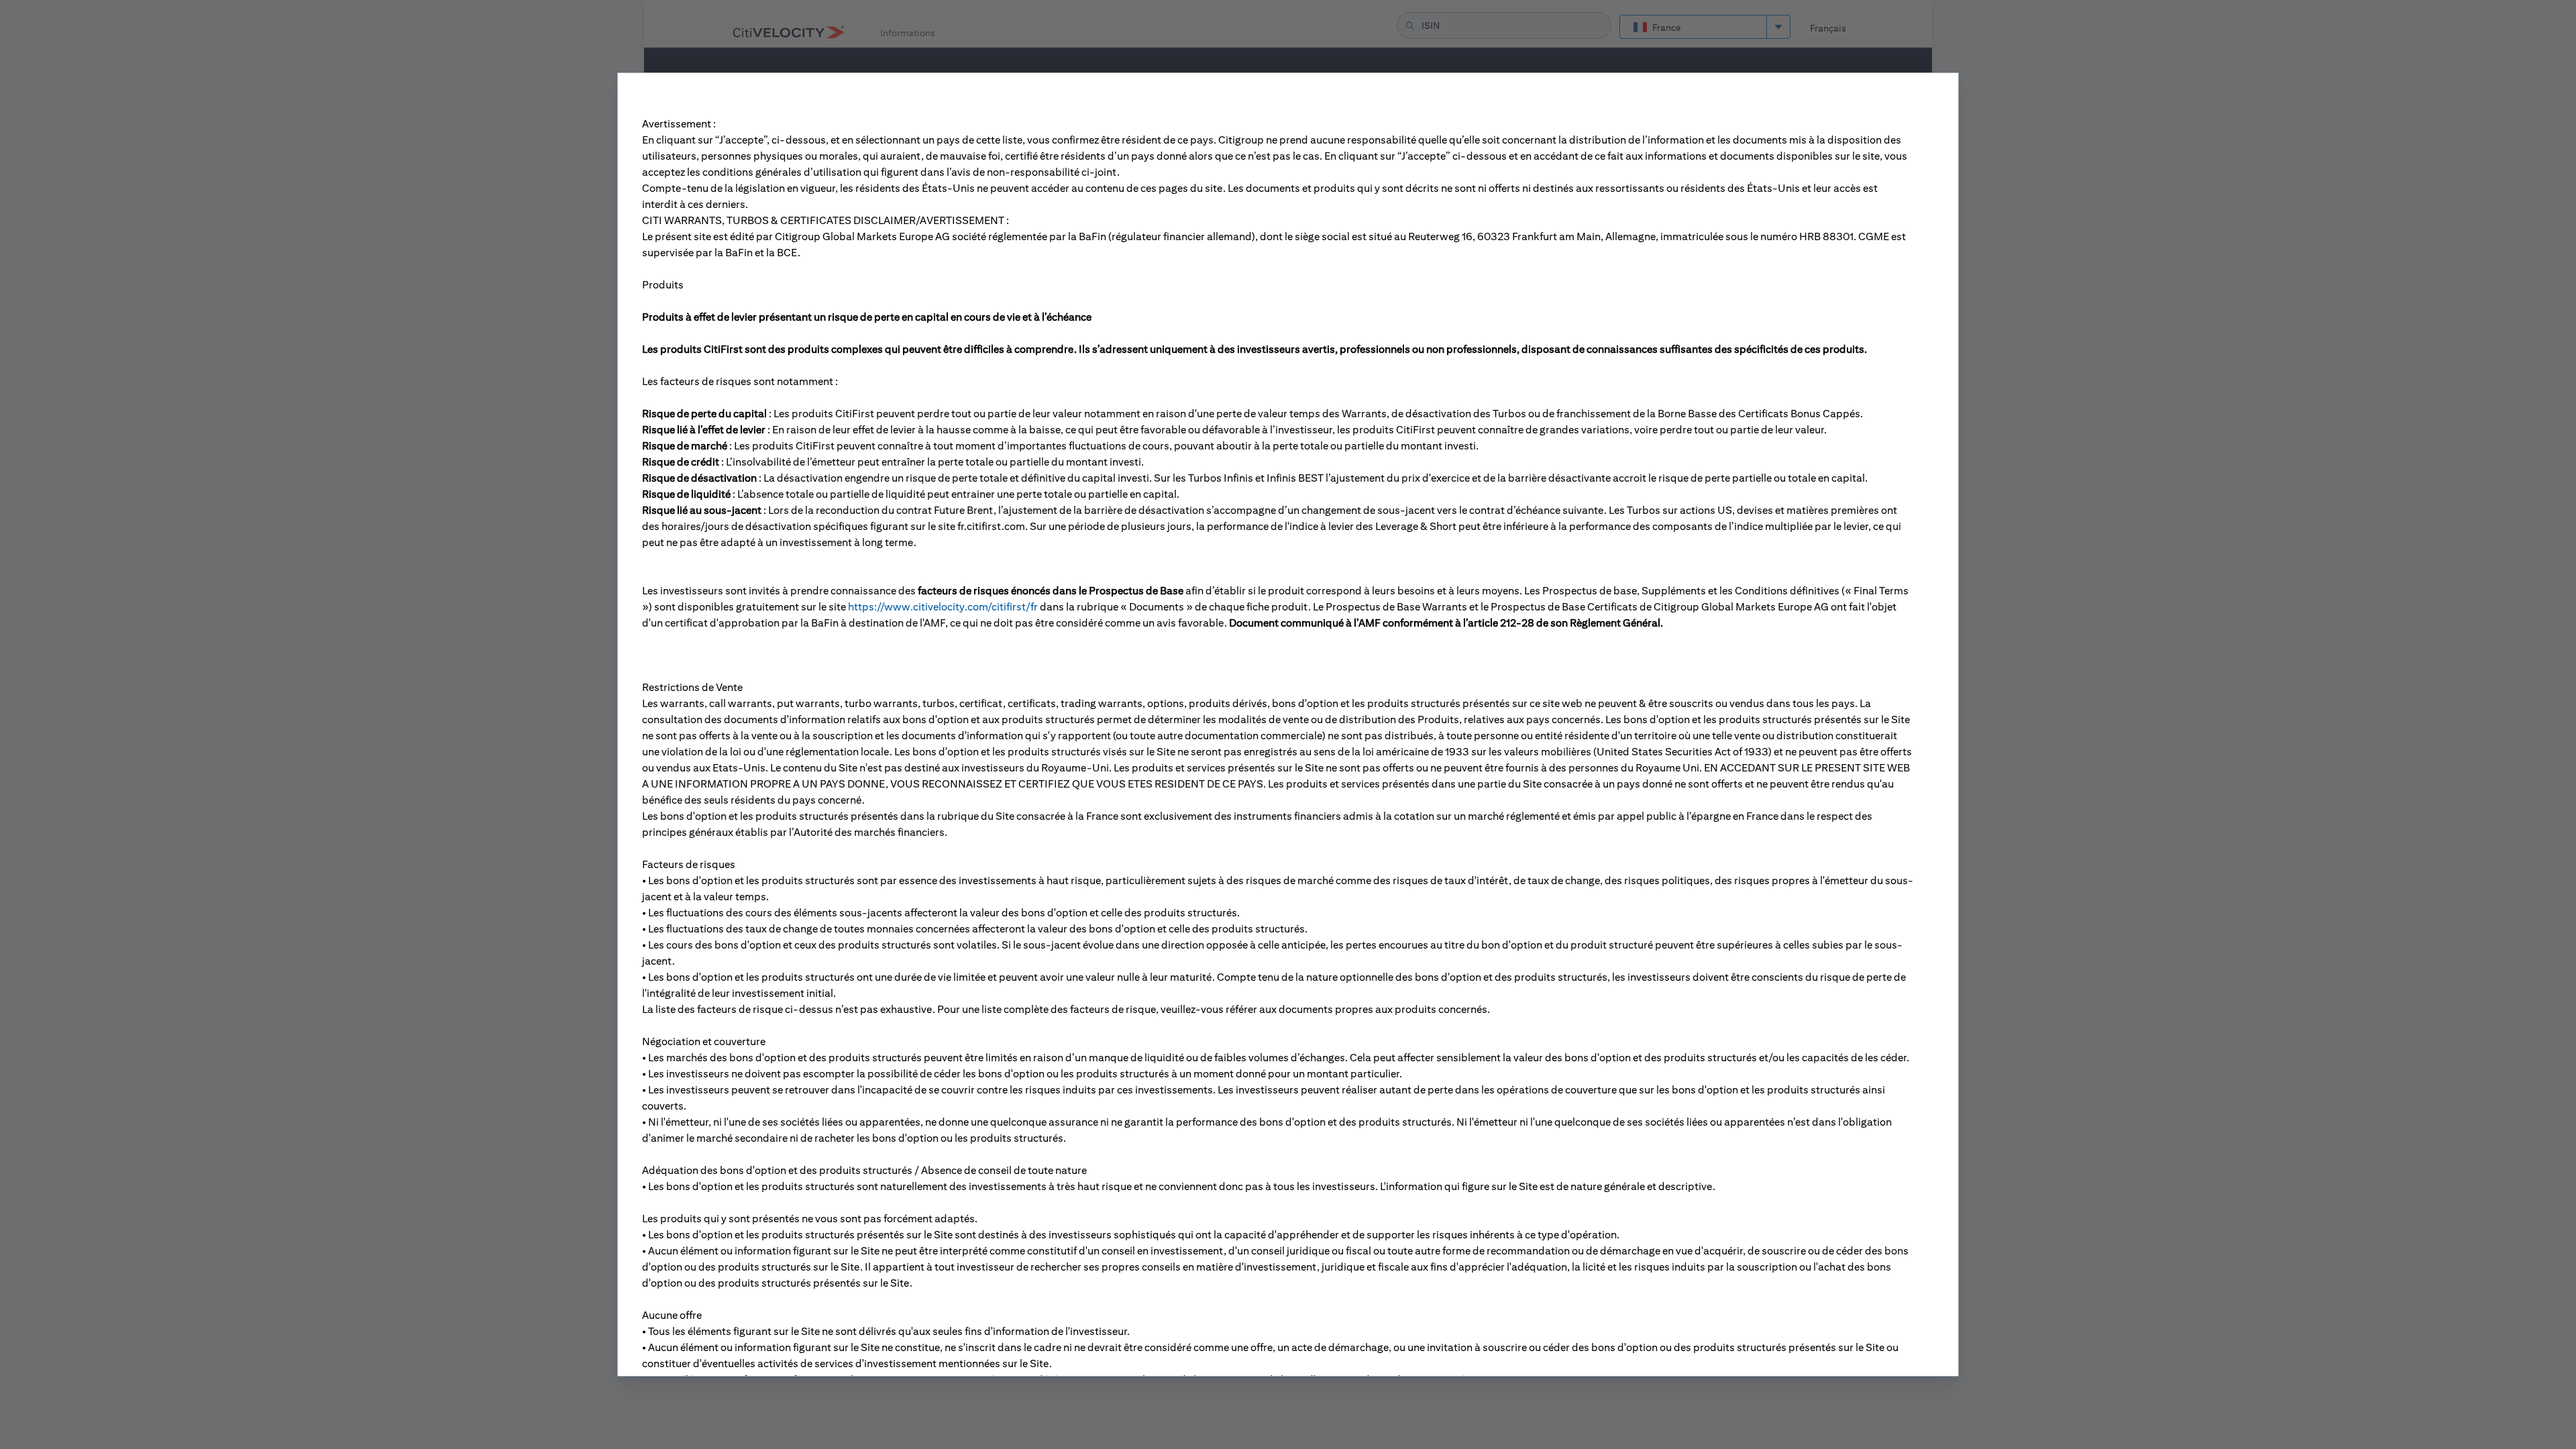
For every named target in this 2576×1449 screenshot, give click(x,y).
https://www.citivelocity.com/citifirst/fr (943, 607)
